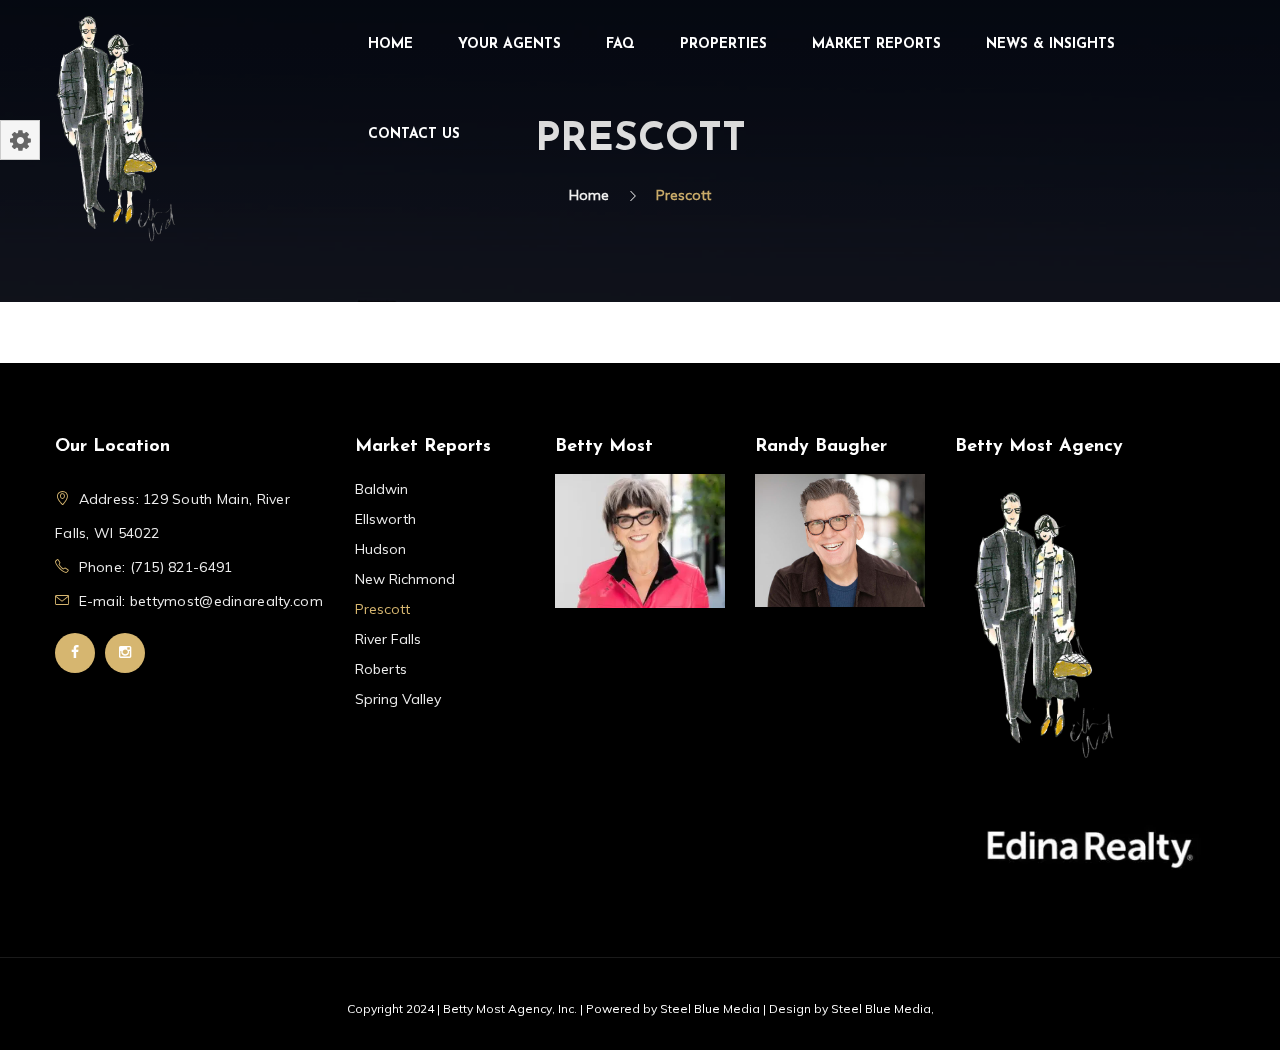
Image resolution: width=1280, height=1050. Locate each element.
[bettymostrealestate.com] (115, 126)
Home (390, 44)
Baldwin (381, 489)
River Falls (388, 639)
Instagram (125, 653)
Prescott (382, 609)
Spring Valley (398, 699)
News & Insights (1050, 44)
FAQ (620, 44)
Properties (723, 44)
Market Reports (876, 44)
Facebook (75, 653)
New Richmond (405, 579)
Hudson (380, 549)
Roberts (381, 669)
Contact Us (414, 134)
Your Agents (509, 44)
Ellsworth (385, 519)
